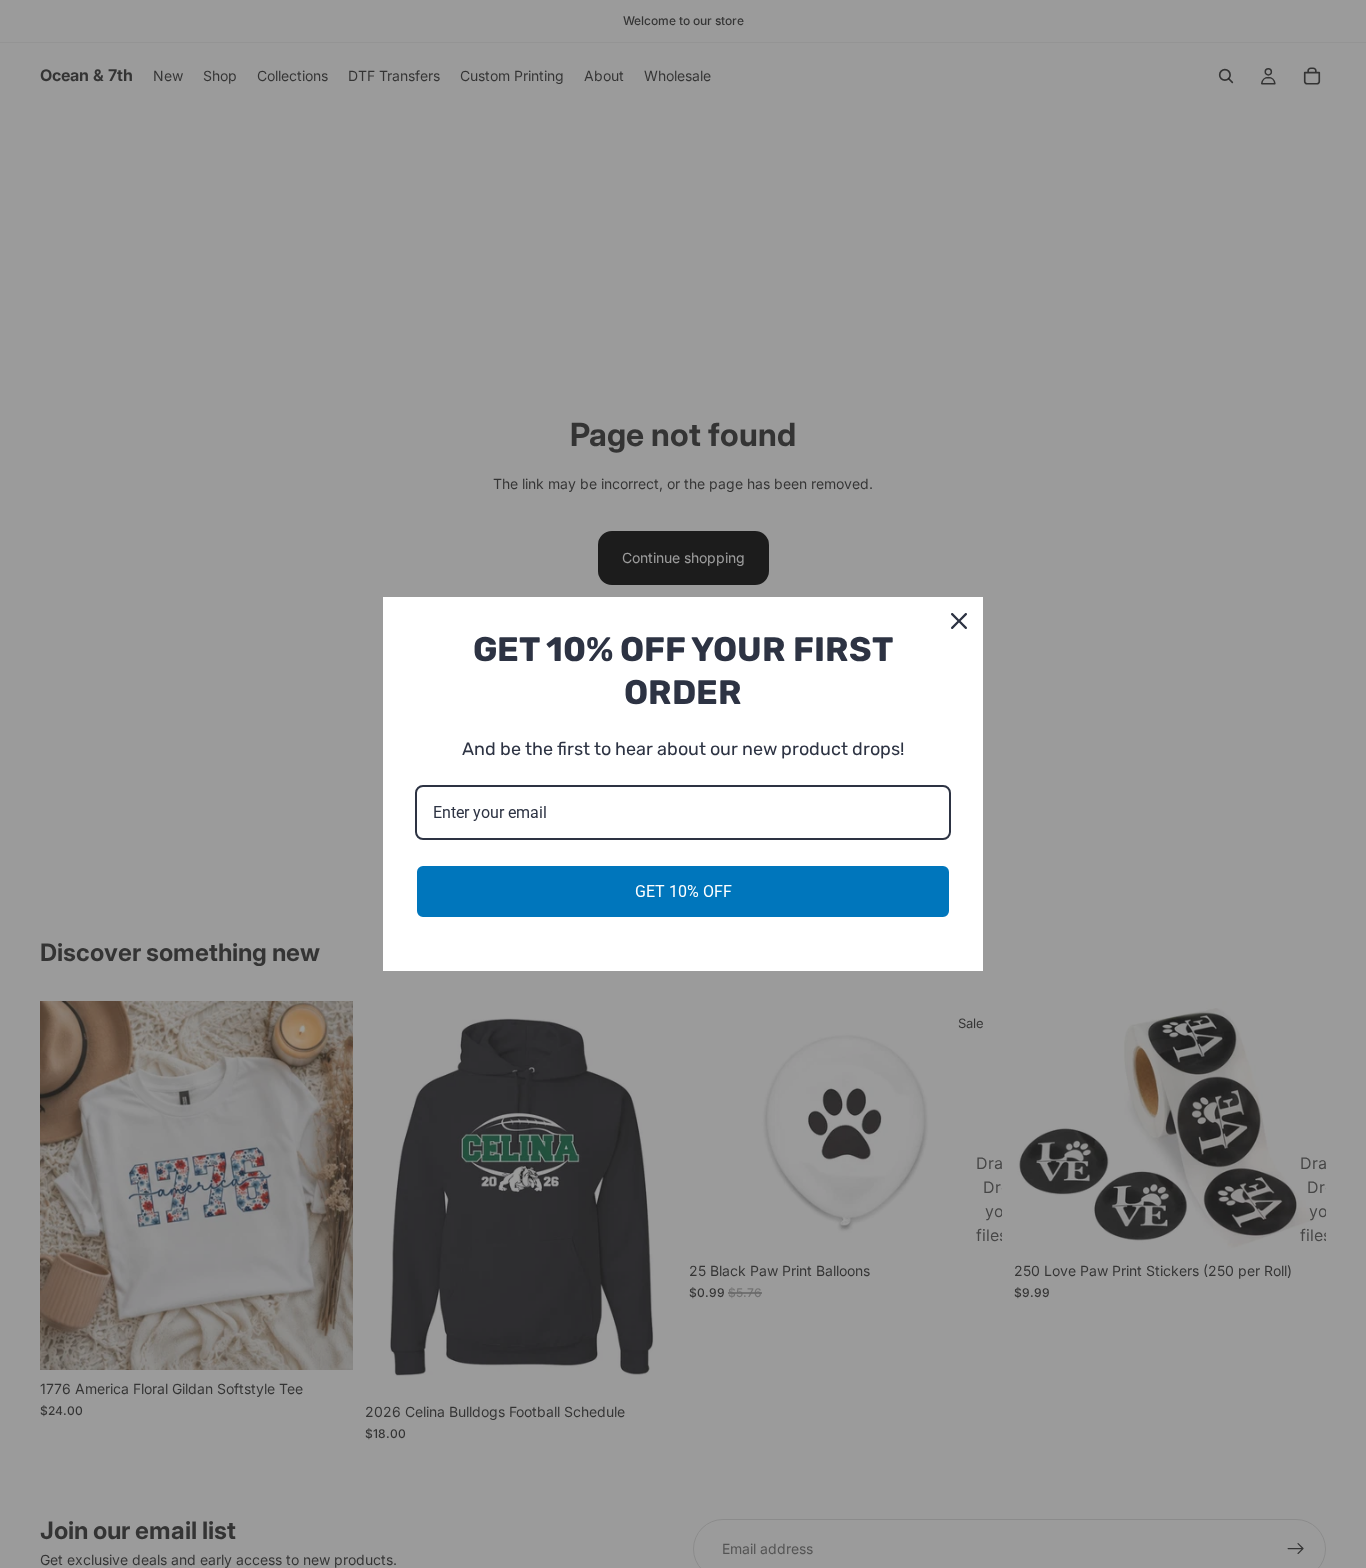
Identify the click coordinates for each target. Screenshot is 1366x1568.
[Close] (959, 621)
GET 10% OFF (683, 891)
